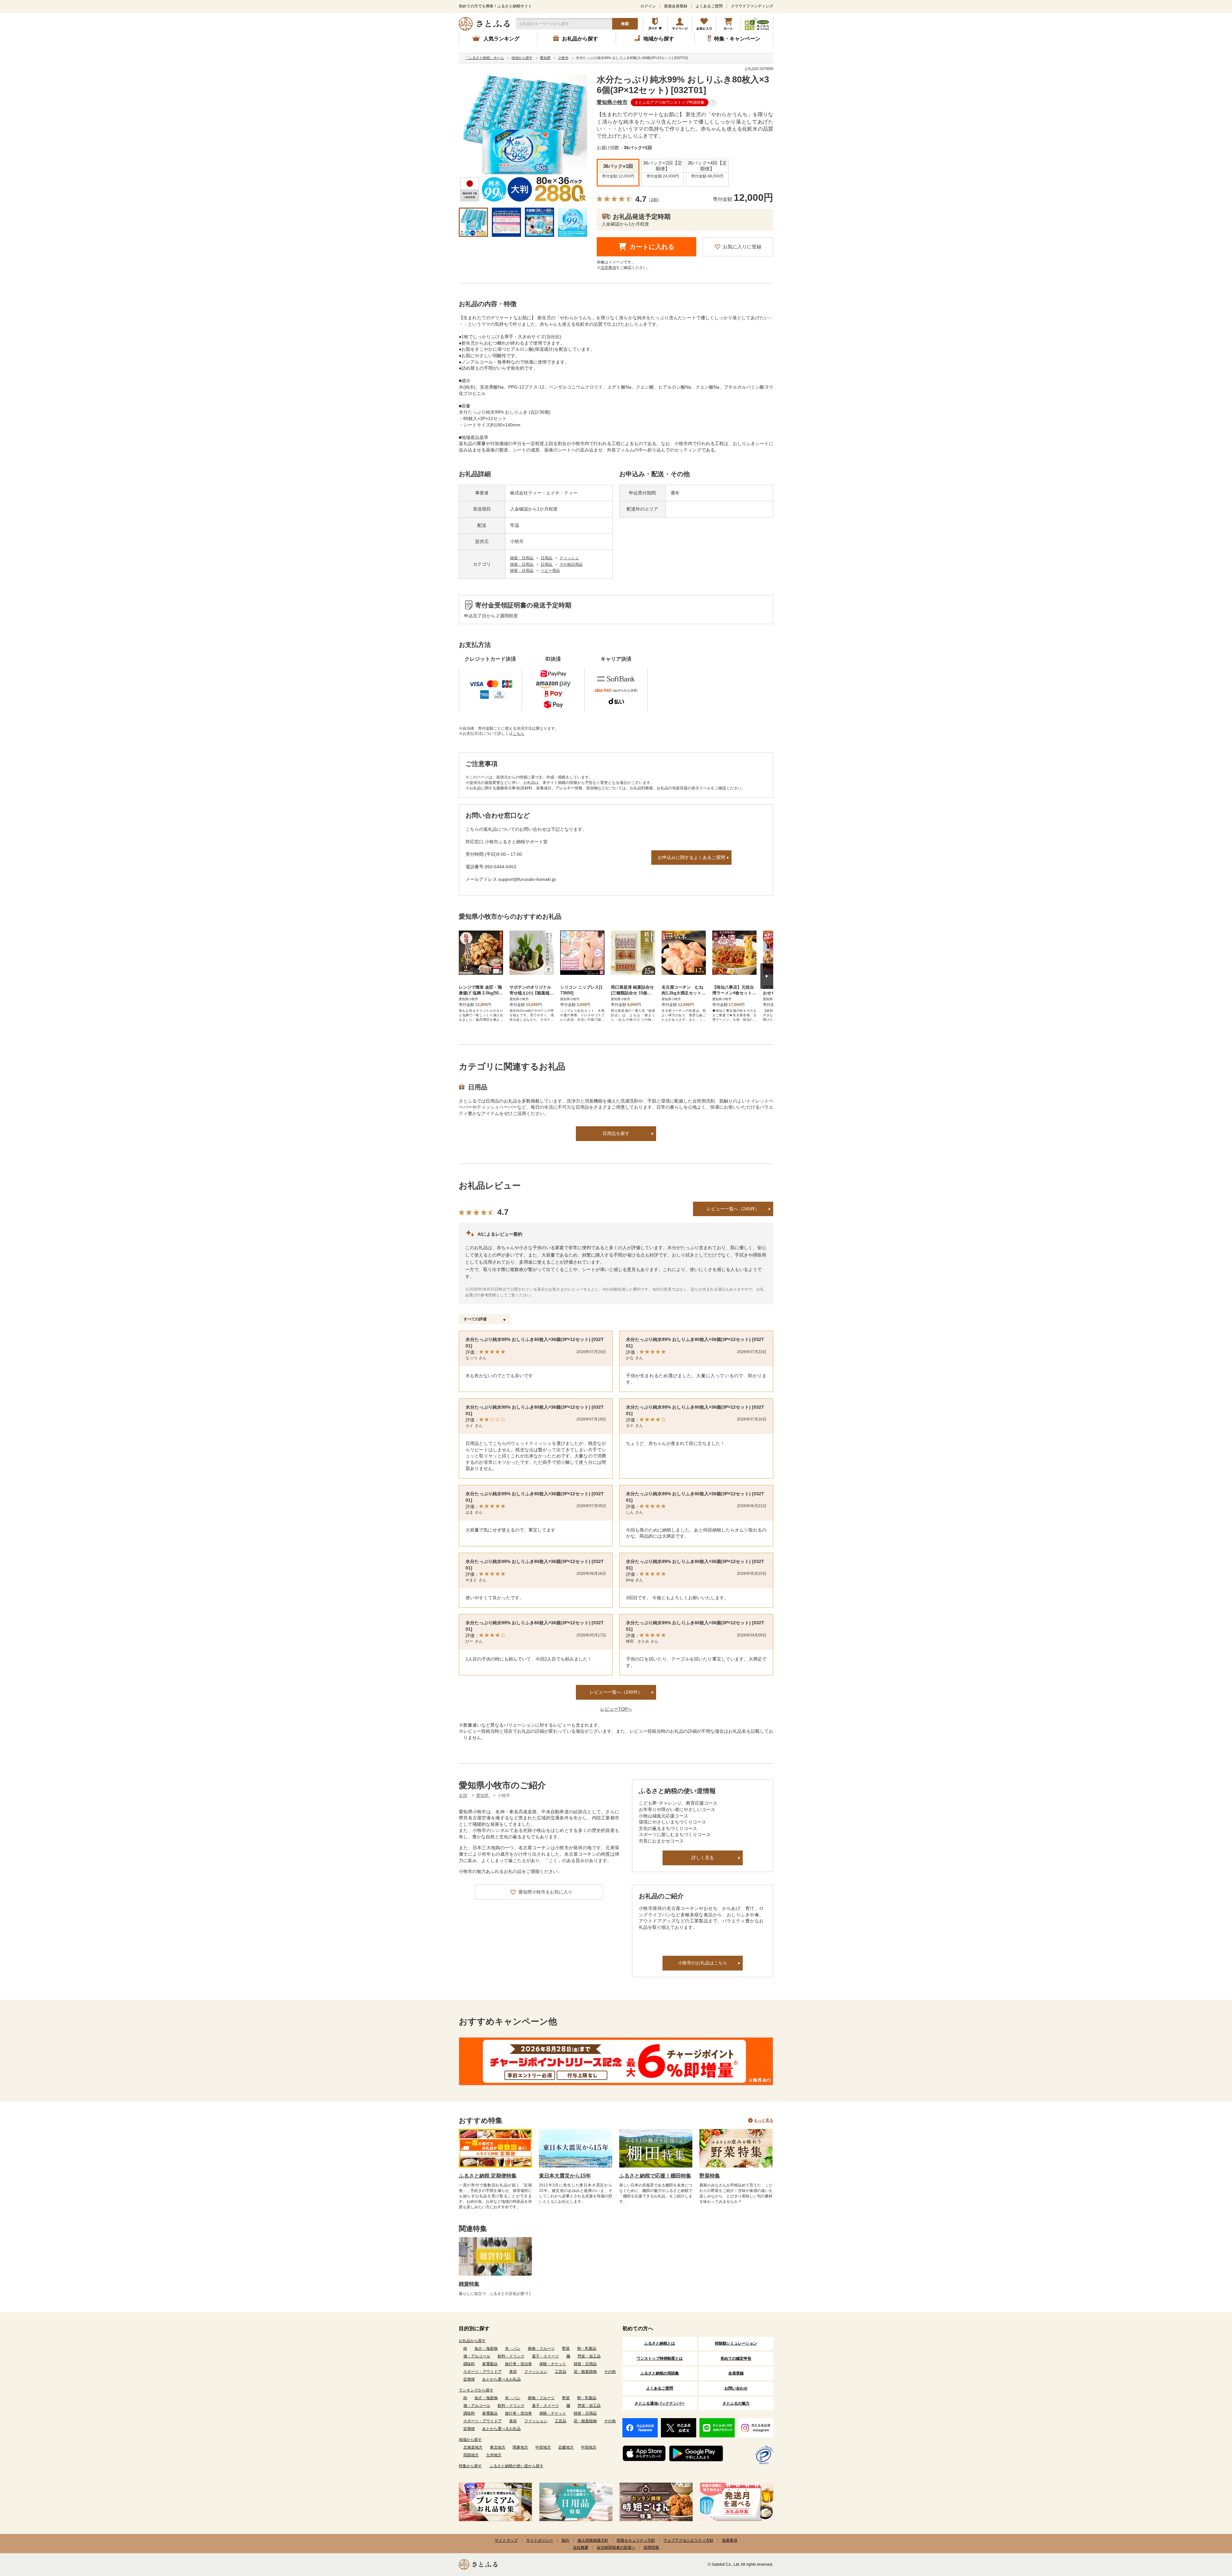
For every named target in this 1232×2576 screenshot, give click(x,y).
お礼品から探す (472, 2341)
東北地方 (498, 2447)
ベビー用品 (550, 571)
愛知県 (483, 1795)
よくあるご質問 (709, 6)
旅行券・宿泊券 (518, 2364)
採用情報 (651, 2547)
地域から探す (470, 2440)
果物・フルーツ (541, 2348)
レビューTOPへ (616, 1709)
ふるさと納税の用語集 (660, 2373)
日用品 (547, 558)
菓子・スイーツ (545, 2356)
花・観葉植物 (585, 2372)
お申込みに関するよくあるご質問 (691, 857)
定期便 (469, 2379)
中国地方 (589, 2447)
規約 (565, 2540)
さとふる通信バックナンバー (660, 2403)
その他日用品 (571, 564)
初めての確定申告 (736, 2358)
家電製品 (490, 2364)
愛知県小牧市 (612, 102)
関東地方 (520, 2447)
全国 (463, 1795)
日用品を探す (616, 1133)
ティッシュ (569, 558)
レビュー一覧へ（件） (616, 1692)
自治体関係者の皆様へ (616, 2547)
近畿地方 (566, 2447)
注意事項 (608, 268)
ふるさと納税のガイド (655, 24)
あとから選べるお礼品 (501, 2379)
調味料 (469, 2364)
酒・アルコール (477, 2356)
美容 (513, 2372)
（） (654, 200)
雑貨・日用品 (522, 558)
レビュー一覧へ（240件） (733, 1209)
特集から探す (470, 2466)
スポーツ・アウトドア (483, 2372)
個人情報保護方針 (593, 2540)
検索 (625, 24)
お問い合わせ (736, 2388)
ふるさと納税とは (660, 2343)
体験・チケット (553, 2364)
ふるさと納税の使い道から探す (517, 2466)
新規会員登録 (676, 6)
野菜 (566, 2348)
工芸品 (560, 2372)
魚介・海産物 (486, 2348)
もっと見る (764, 2120)
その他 (610, 2372)
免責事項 (730, 2540)
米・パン (513, 2348)
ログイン (648, 6)
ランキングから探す (476, 2390)
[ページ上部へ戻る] (1210, 2534)
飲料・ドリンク (511, 2356)
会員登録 (736, 2373)
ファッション (536, 2372)
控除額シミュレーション (736, 2343)
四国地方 (471, 2455)
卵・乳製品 (587, 2348)
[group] (523, 139)
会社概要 (581, 2547)
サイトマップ (506, 2540)
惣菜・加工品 (589, 2356)
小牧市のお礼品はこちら (703, 1963)
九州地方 (494, 2455)
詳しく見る (703, 1858)
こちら (518, 734)
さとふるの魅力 (736, 2403)
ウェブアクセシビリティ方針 (689, 2540)
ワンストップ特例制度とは (660, 2358)
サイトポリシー (540, 2540)
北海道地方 (473, 2447)
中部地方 (543, 2447)
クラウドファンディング (752, 6)
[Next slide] (767, 976)
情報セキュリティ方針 (636, 2540)
